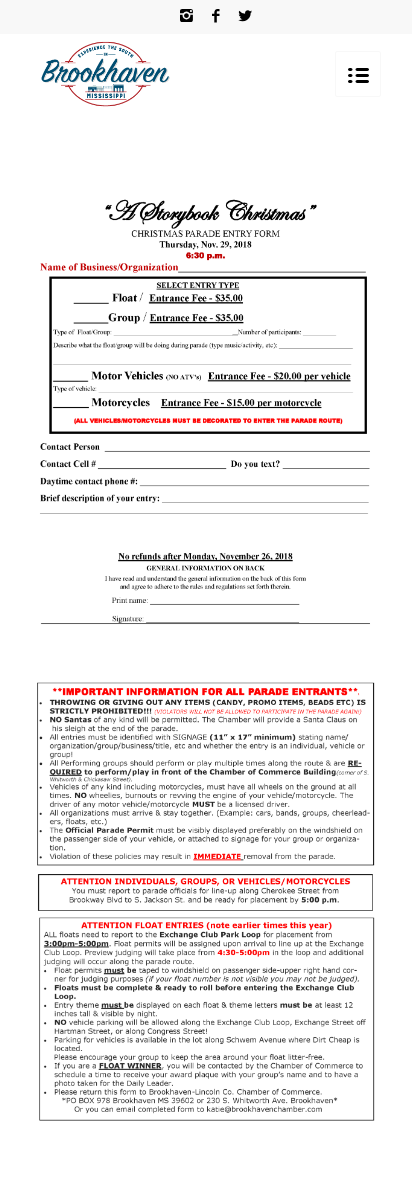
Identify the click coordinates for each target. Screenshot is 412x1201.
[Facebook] (216, 16)
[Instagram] (187, 16)
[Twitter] (245, 16)
